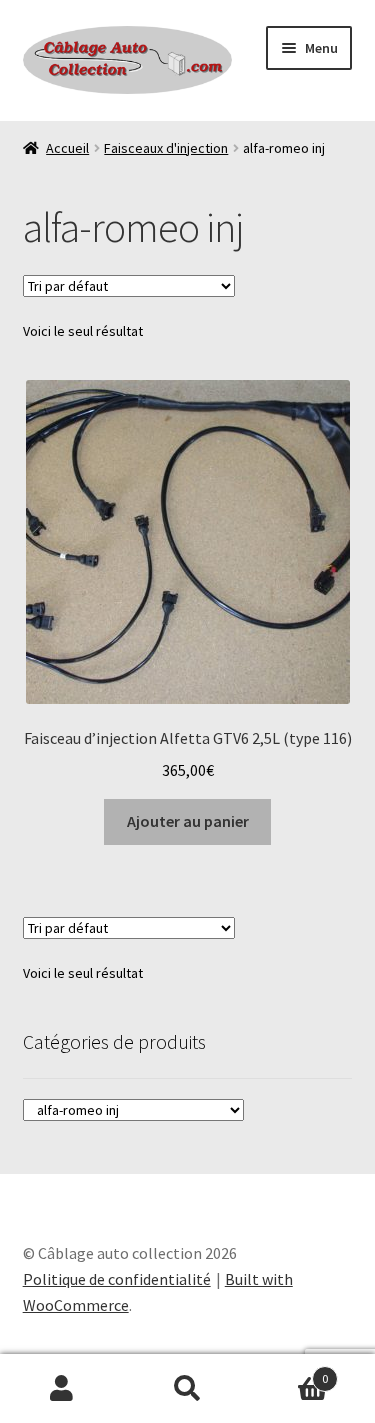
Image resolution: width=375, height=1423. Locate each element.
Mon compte (62, 1389)
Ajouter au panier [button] (188, 821)
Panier (289, 1371)
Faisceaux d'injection (166, 148)
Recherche (187, 1389)
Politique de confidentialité (117, 1279)
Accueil (67, 148)
